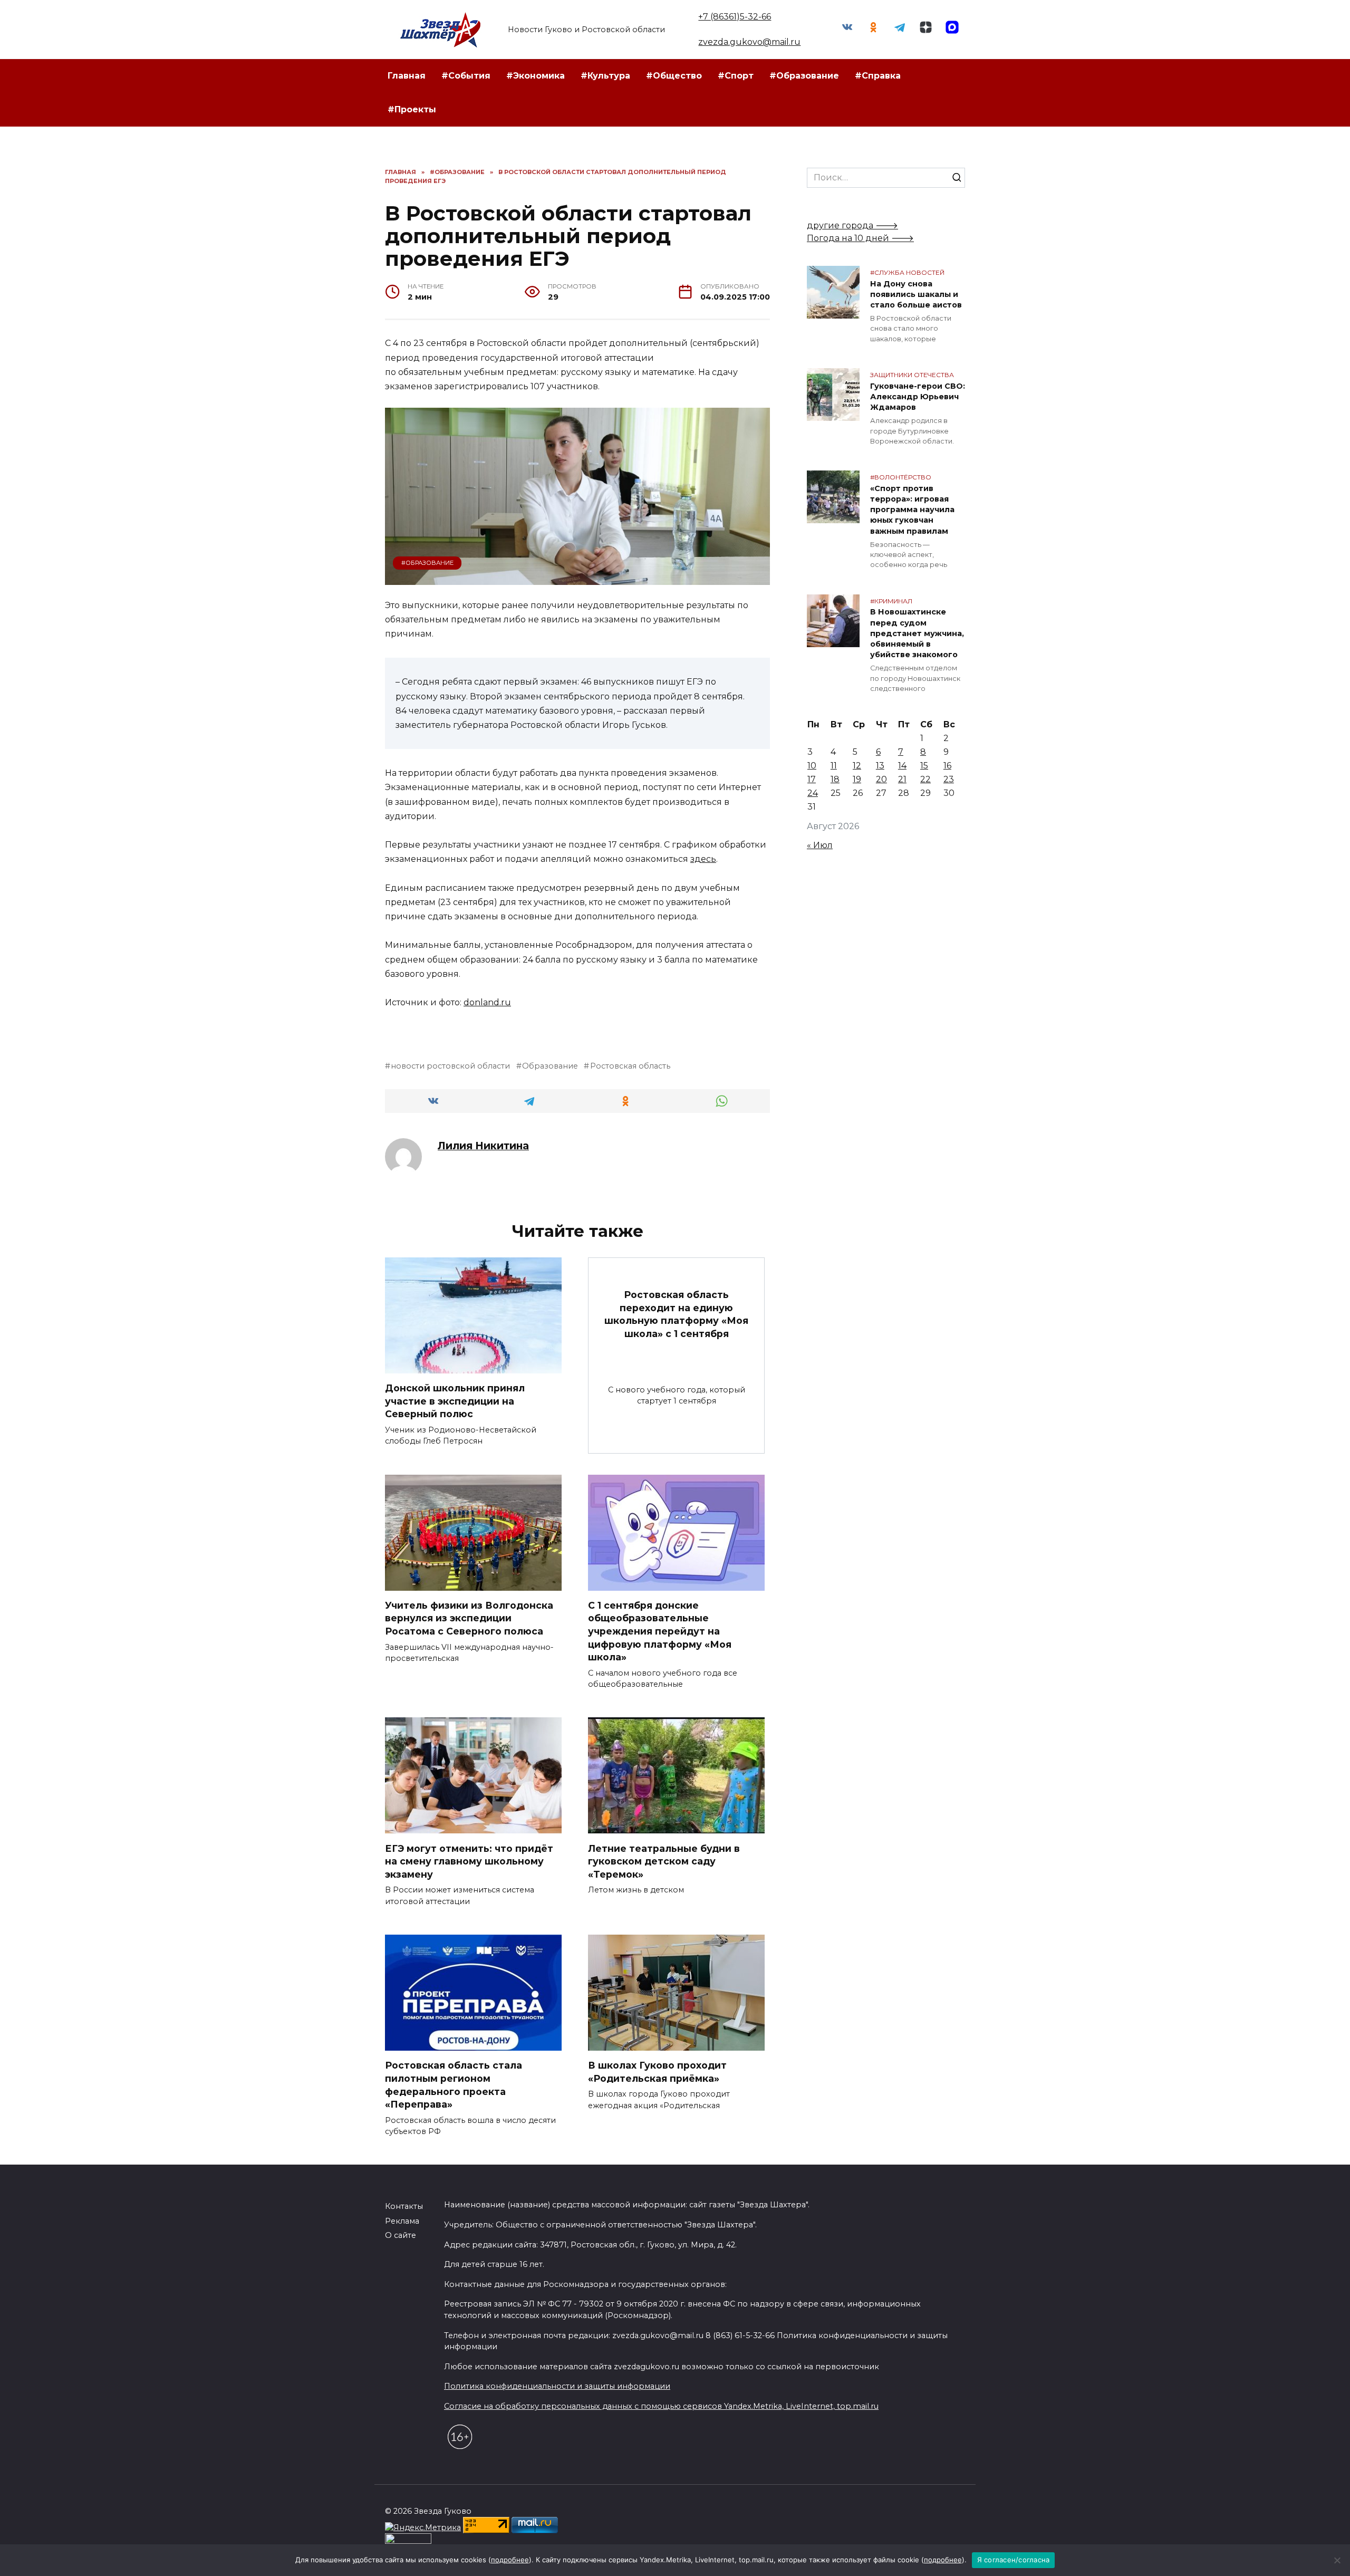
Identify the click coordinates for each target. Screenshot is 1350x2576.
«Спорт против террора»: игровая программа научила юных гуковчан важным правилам (912, 510)
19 (857, 779)
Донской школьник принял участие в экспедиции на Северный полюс (455, 1401)
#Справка (878, 76)
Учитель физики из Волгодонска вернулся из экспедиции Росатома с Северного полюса (469, 1618)
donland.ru (487, 1002)
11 (834, 766)
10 (812, 766)
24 (813, 793)
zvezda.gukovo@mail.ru (749, 42)
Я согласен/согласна (1014, 2560)
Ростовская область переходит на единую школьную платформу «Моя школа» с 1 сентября (676, 1314)
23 (949, 779)
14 (902, 766)
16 (947, 766)
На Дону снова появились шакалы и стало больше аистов (916, 294)
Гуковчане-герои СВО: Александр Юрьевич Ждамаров (918, 397)
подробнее (510, 2560)
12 (857, 766)
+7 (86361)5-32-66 (735, 17)
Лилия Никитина (483, 1146)
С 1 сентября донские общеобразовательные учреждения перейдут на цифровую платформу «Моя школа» (660, 1631)
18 (835, 779)
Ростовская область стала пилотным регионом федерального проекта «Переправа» (454, 2085)
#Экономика (536, 76)
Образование (550, 1066)
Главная (407, 76)
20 (881, 779)
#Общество (674, 76)
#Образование (804, 76)
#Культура (605, 76)
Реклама (402, 2221)
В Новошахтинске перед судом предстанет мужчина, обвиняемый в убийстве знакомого (917, 634)
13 (880, 766)
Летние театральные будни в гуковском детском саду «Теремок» (664, 1861)
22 (925, 779)
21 (902, 779)
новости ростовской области (450, 1066)
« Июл (820, 845)
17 (812, 779)
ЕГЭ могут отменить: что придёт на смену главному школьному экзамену (469, 1861)
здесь (703, 859)
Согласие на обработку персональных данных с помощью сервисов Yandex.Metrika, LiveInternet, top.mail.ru (661, 2406)
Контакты (404, 2206)
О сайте (401, 2235)
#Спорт (736, 76)
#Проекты (412, 109)
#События (466, 76)
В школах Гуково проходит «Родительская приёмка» (657, 2072)
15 (924, 766)
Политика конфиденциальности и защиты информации (557, 2386)
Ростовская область (630, 1066)
